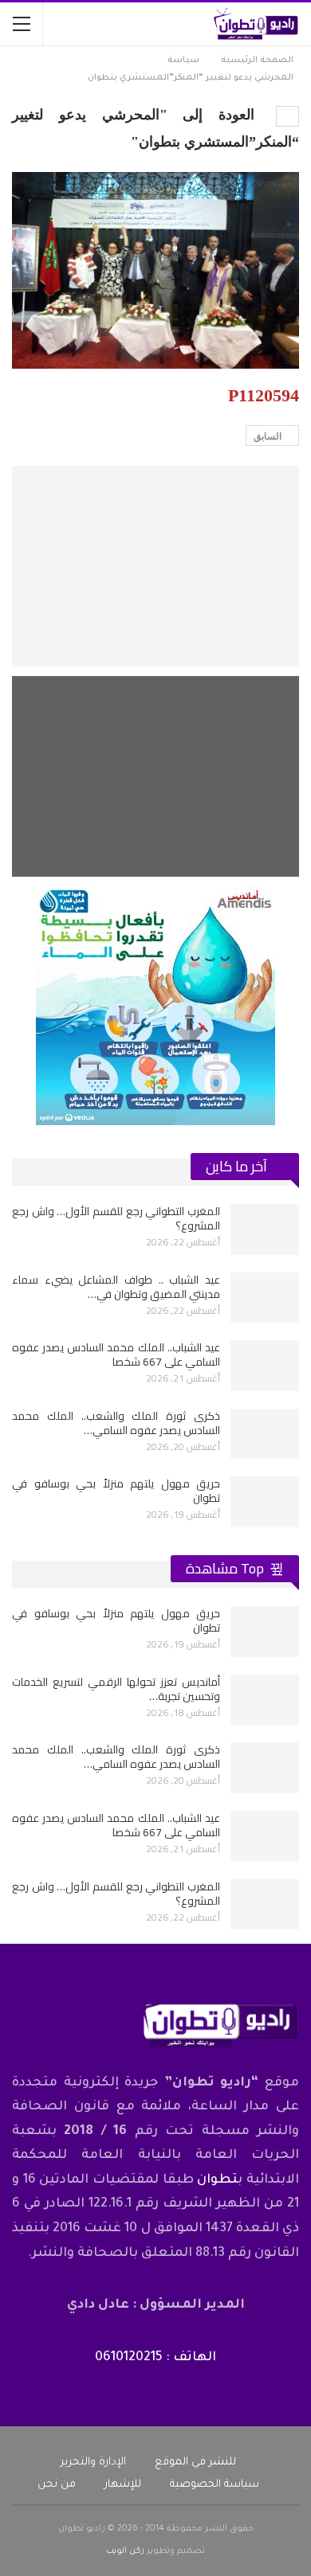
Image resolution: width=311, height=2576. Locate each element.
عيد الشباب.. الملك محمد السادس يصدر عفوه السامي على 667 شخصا (116, 1354)
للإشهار (123, 2485)
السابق (269, 436)
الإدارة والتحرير (93, 2463)
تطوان (217, 2180)
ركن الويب (125, 2551)
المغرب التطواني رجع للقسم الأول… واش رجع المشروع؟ (116, 1218)
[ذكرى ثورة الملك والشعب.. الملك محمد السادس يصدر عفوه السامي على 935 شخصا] (265, 1434)
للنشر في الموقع (195, 2463)
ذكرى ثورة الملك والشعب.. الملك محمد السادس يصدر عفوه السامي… (116, 1423)
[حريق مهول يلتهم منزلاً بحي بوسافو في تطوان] (265, 1502)
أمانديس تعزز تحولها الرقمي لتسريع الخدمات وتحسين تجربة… (116, 1689)
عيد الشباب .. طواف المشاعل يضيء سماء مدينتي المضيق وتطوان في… (116, 1287)
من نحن (57, 2485)
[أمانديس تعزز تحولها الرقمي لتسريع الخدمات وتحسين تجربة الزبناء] (265, 1700)
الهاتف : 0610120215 (155, 2358)
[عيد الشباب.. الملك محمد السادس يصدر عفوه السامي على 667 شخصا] (265, 1366)
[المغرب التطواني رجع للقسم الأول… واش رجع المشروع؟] (265, 1229)
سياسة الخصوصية (215, 2485)
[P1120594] (155, 566)
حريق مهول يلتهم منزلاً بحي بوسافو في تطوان (116, 1491)
